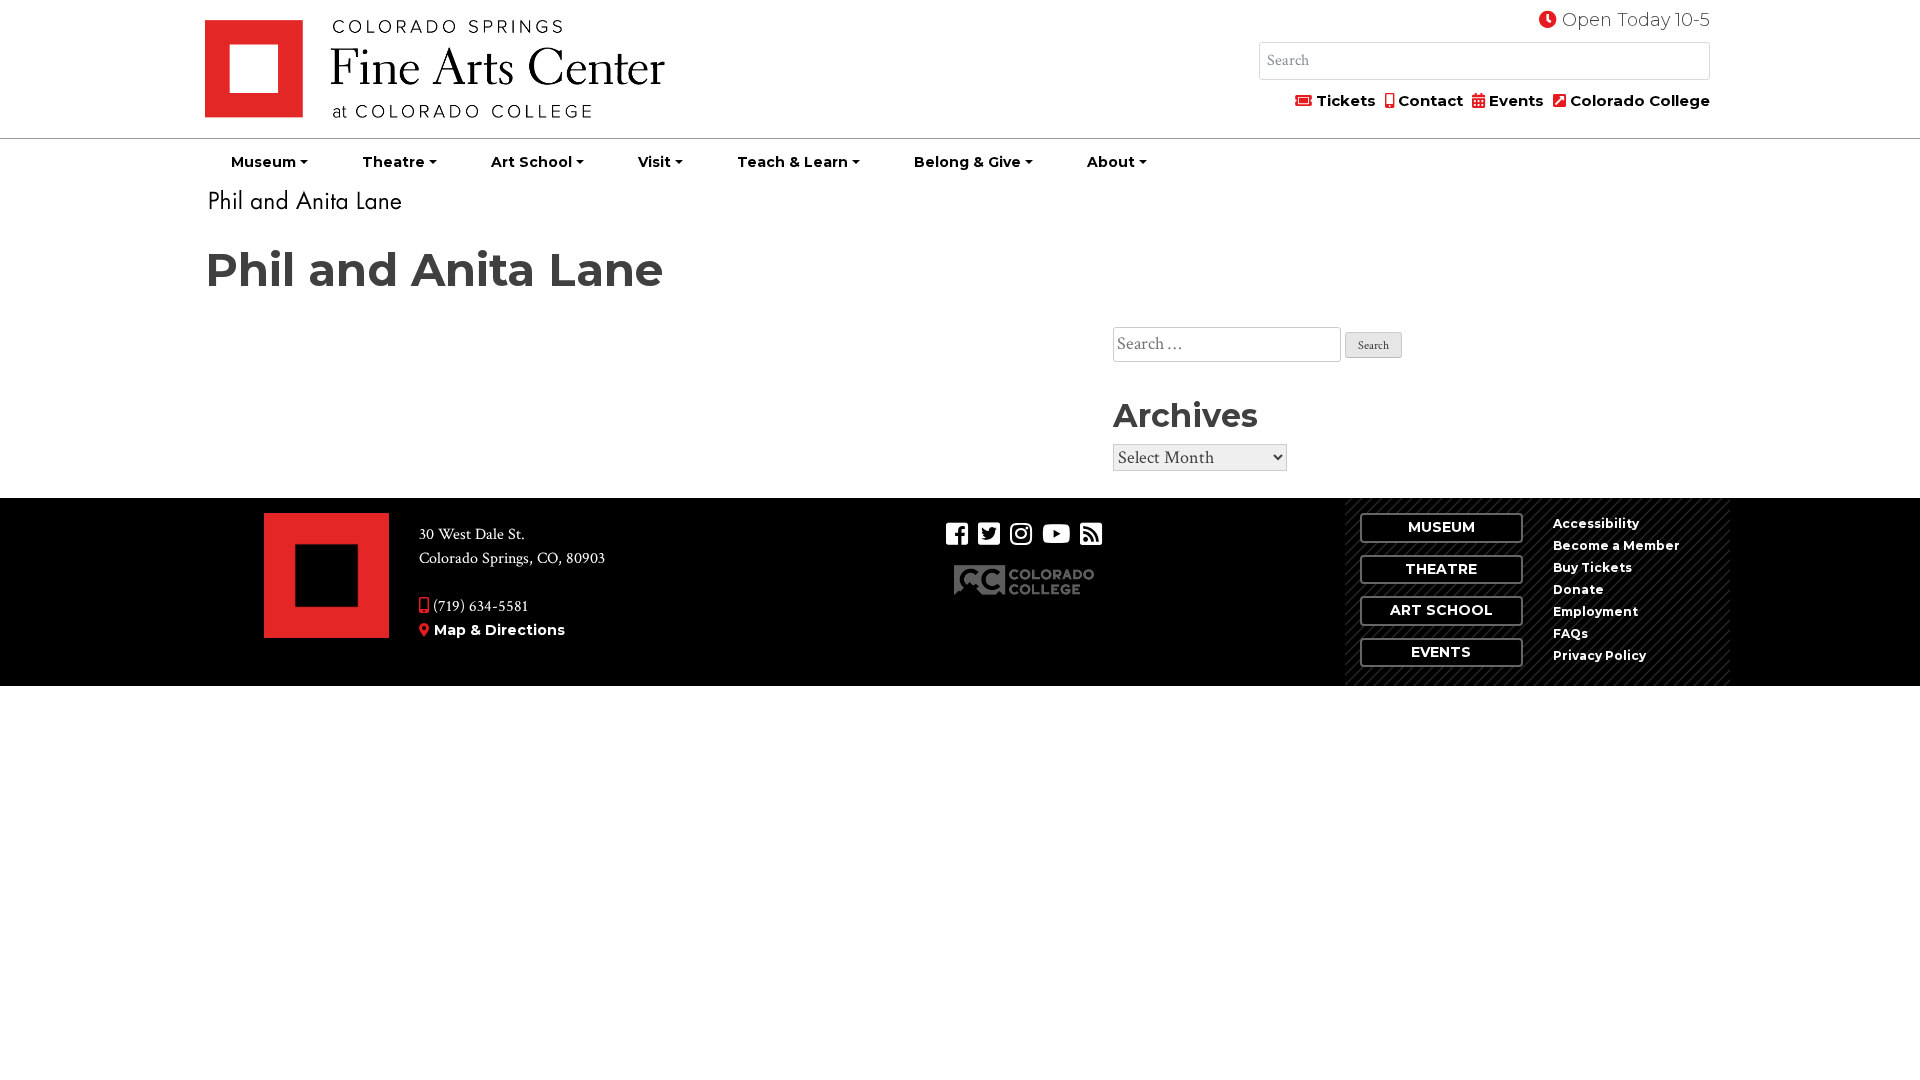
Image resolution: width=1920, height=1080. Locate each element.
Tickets (1344, 100)
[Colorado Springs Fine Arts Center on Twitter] (989, 534)
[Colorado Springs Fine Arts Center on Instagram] (1021, 534)
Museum (263, 162)
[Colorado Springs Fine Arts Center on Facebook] (957, 534)
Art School (531, 162)
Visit (654, 162)
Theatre (393, 162)
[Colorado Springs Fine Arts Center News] (1091, 534)
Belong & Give (967, 162)
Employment (1595, 611)
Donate (1578, 589)
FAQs (1570, 633)
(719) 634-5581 (478, 606)
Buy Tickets (1592, 567)
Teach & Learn (792, 162)
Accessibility (1596, 523)
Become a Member (1616, 545)
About (1111, 162)
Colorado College (1638, 100)
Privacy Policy (1599, 655)
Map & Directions (499, 630)
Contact (1428, 100)
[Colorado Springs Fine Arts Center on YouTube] (1056, 534)
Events (1514, 100)
